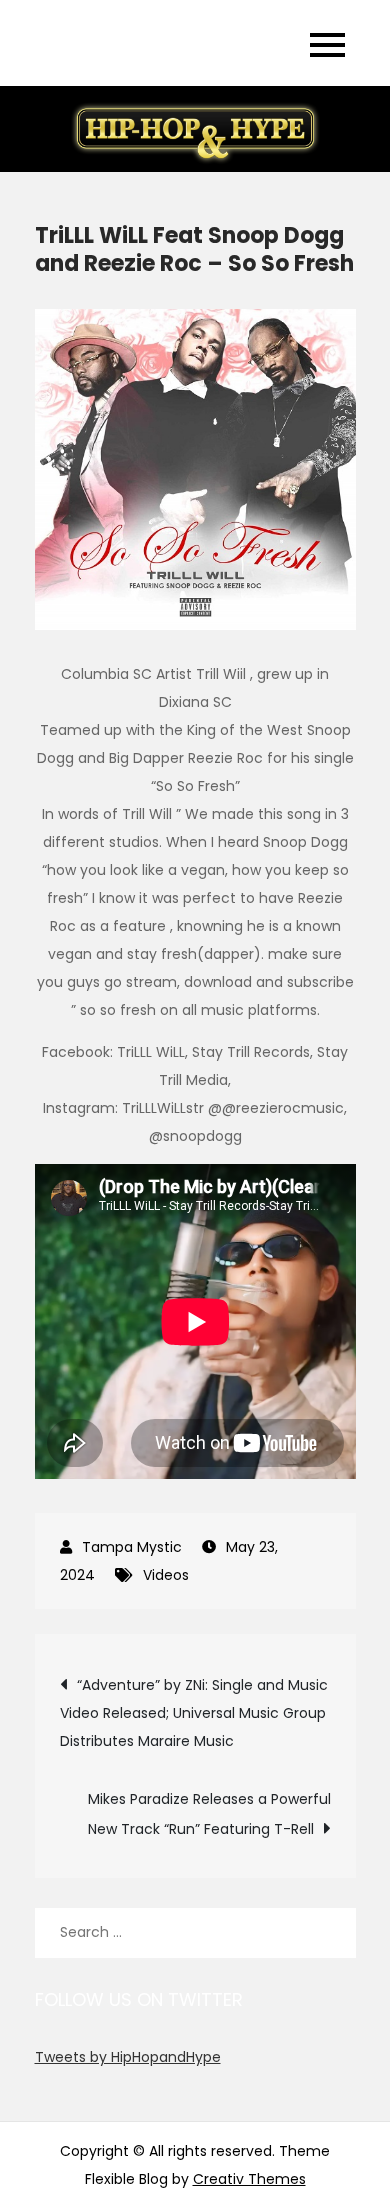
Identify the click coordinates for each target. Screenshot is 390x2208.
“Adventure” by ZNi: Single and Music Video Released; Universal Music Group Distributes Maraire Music (194, 1713)
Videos (166, 1575)
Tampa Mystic (132, 1547)
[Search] (331, 1933)
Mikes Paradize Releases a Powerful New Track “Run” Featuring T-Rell (209, 1814)
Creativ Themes (249, 2179)
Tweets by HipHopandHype (128, 2057)
